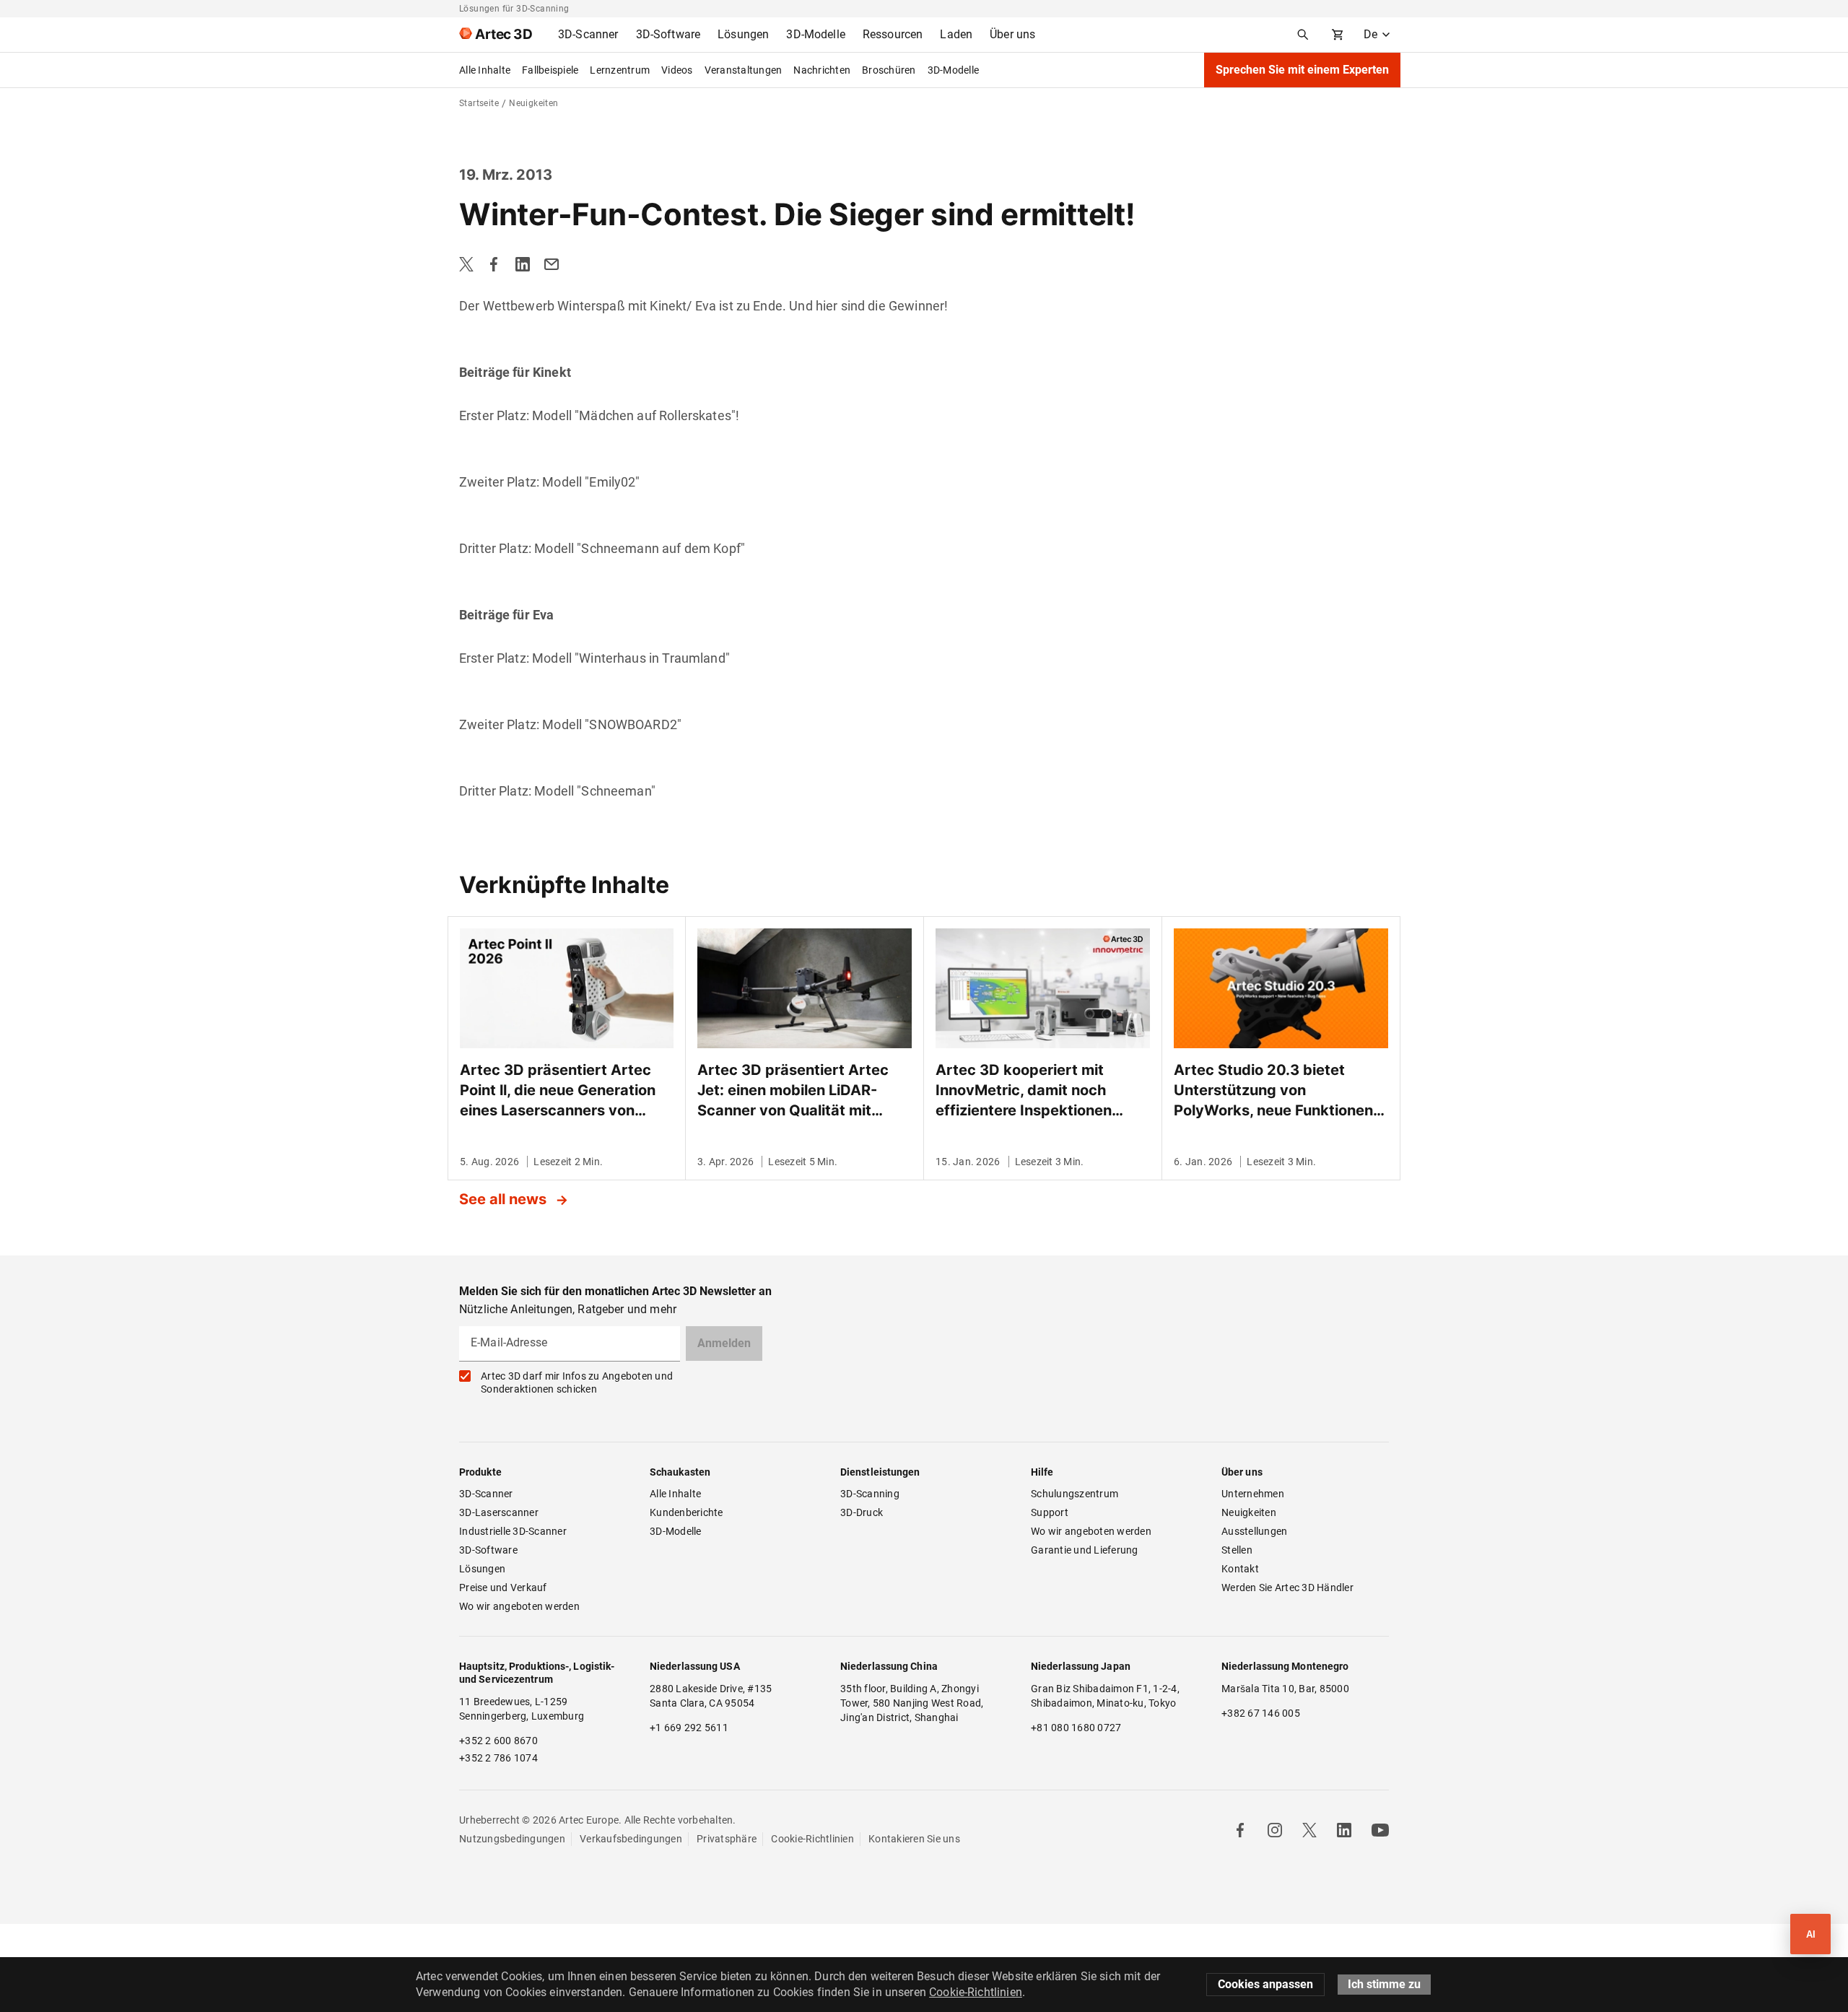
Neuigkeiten (1249, 1512)
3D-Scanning (870, 1494)
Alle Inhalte (485, 70)
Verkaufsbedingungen (631, 1839)
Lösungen (482, 1569)
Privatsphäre (727, 1839)
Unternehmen (1253, 1494)
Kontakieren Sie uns (914, 1839)
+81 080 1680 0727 (1076, 1728)
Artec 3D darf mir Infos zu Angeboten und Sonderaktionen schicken (577, 1382)
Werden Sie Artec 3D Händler (1287, 1588)
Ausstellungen (1254, 1531)
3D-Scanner (486, 1494)
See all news (505, 1199)
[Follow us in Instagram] (1275, 1830)
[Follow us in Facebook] (1240, 1830)
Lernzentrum (620, 70)
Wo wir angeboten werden (519, 1606)
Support (1050, 1512)
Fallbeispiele (550, 70)
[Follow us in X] (1309, 1830)
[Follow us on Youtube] (1380, 1830)
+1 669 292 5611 (689, 1728)
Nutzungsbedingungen (512, 1839)
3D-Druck (862, 1512)
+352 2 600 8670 (498, 1741)
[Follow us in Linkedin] (1344, 1830)
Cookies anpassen (1265, 1984)
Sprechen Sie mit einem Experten (1302, 70)
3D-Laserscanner (499, 1512)
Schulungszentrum (1075, 1494)
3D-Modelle (954, 70)
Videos (677, 70)
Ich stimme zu (1384, 1984)
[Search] (1303, 35)
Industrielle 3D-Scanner (513, 1531)
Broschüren (889, 70)
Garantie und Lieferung (1085, 1550)
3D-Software (488, 1550)
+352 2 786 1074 (498, 1758)
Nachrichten (822, 70)
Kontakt (1240, 1569)
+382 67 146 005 (1261, 1713)
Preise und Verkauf (503, 1588)
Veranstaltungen (744, 70)
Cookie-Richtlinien (812, 1839)
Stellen (1237, 1550)
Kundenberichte (687, 1512)
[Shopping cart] (1338, 35)
